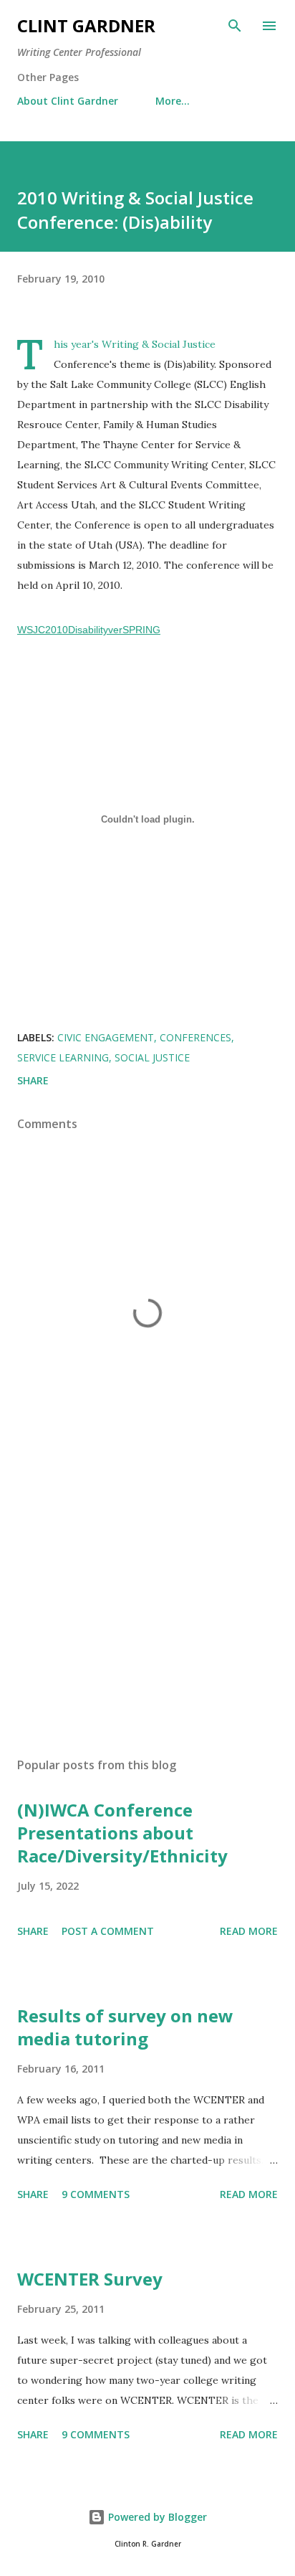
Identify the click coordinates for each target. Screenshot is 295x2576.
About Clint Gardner (68, 101)
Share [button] (33, 1080)
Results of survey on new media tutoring (125, 2027)
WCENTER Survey (90, 2279)
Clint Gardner (86, 25)
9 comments (96, 2194)
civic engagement (106, 1037)
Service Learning (63, 1057)
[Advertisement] (147, 1611)
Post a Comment (108, 1931)
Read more (249, 1931)
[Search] (235, 26)
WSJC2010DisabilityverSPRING (89, 630)
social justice (152, 1057)
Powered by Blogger (156, 2517)
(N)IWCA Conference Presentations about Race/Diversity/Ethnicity (122, 1833)
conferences (195, 1037)
